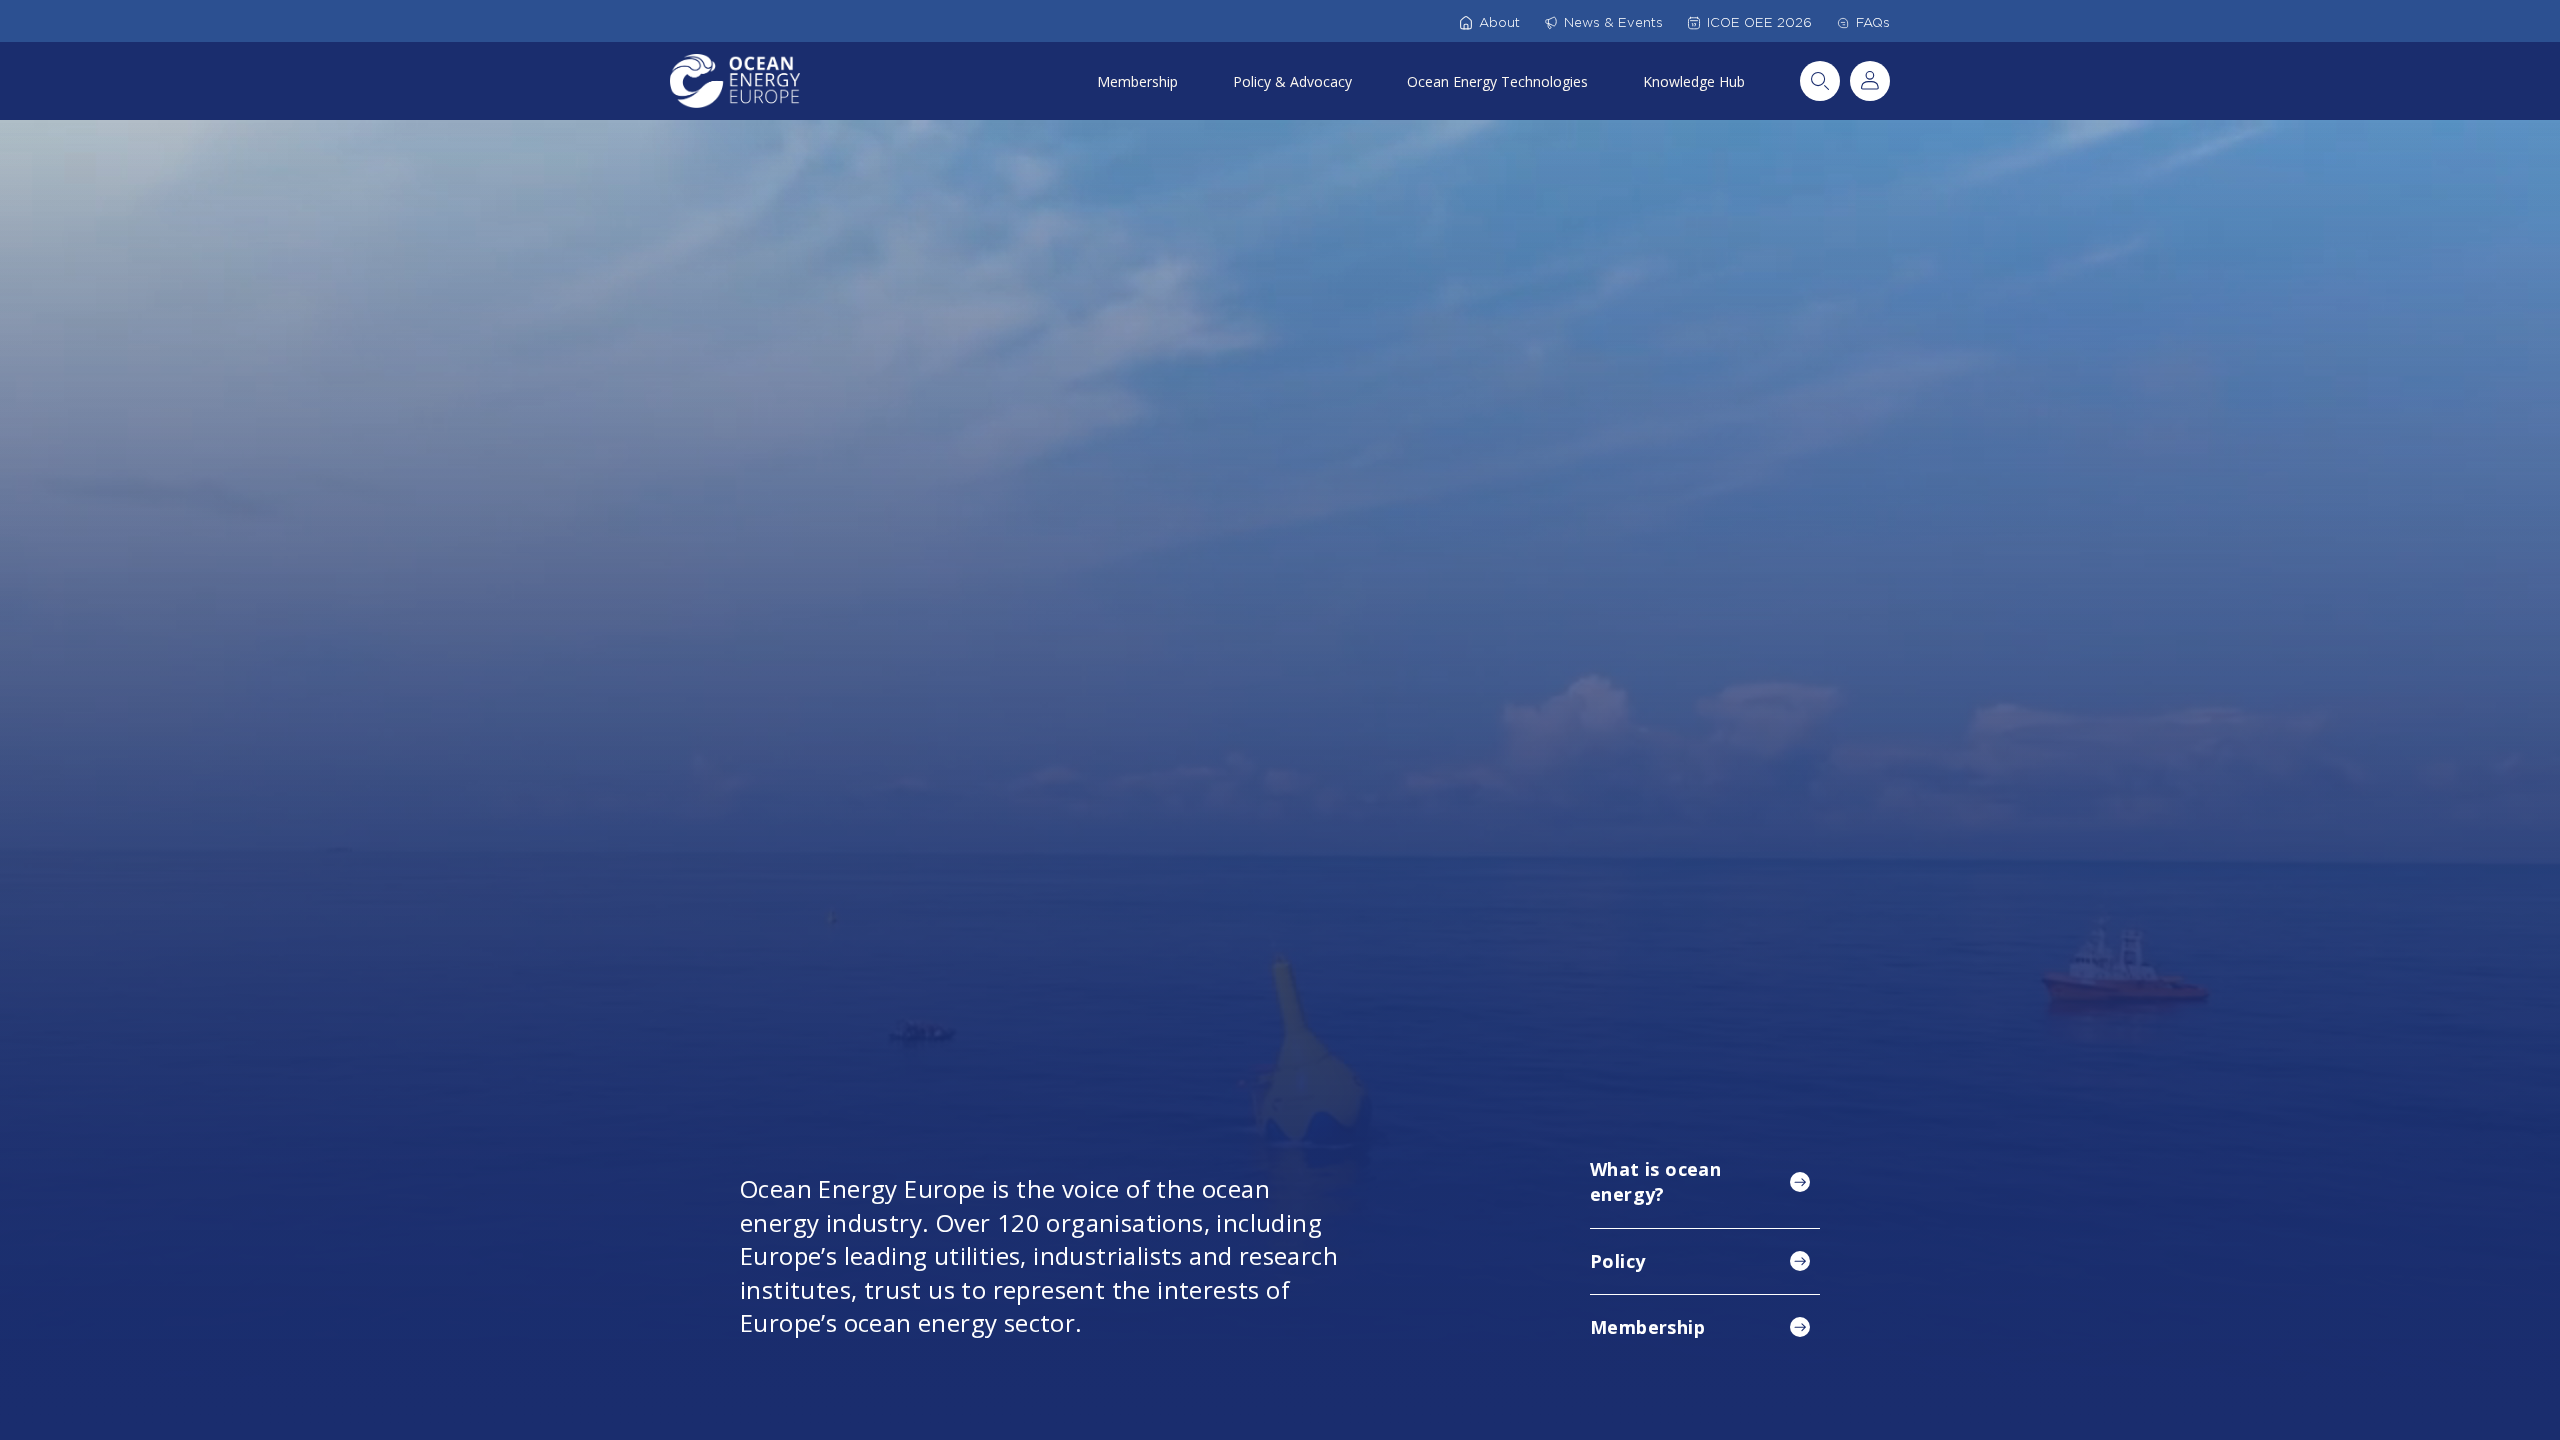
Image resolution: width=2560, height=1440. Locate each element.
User (1870, 81)
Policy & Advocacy (1292, 81)
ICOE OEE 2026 (1759, 22)
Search (1820, 81)
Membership (1137, 81)
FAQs (1873, 22)
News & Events (1613, 22)
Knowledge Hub (1694, 81)
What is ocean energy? (1655, 1181)
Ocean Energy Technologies (1497, 81)
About (1499, 22)
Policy (1617, 1261)
